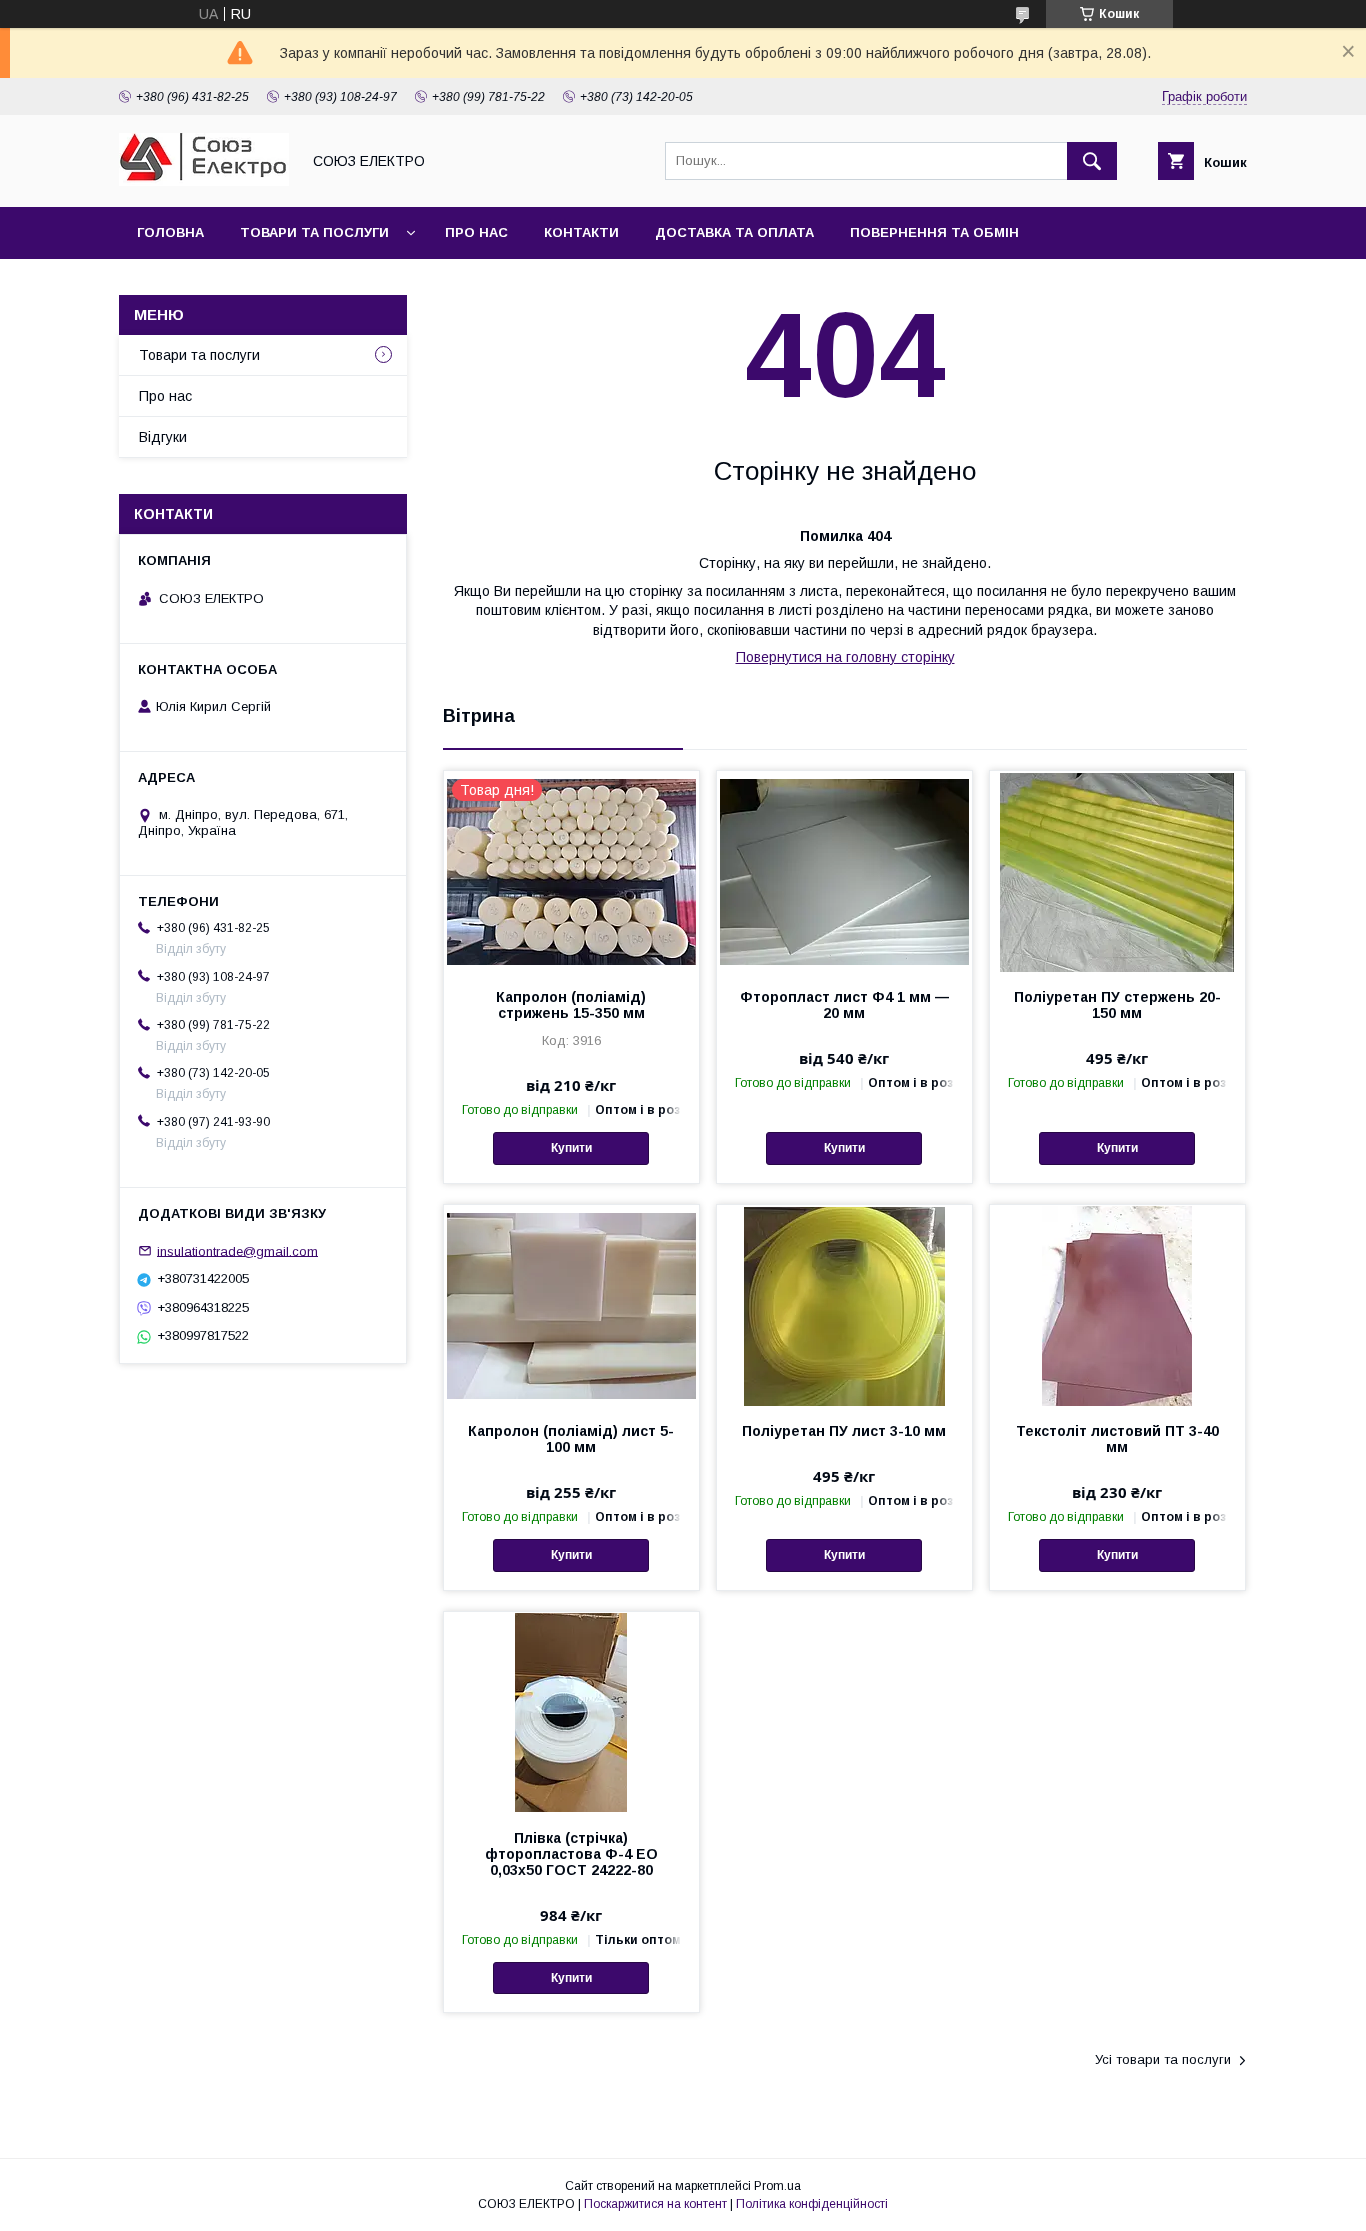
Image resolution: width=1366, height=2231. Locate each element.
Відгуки (163, 437)
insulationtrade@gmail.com (237, 1250)
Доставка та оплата (734, 232)
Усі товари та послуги (1163, 2059)
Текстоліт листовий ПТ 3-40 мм (1117, 1439)
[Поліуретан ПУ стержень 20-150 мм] (1117, 871)
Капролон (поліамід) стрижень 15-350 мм (571, 1005)
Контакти (581, 232)
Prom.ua (777, 2186)
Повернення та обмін (934, 232)
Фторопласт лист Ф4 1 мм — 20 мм (844, 1005)
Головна (170, 232)
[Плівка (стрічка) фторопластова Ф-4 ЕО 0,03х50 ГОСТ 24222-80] (571, 1712)
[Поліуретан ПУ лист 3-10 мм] (844, 1305)
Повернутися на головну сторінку (845, 657)
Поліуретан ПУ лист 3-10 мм (844, 1431)
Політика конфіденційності (812, 2204)
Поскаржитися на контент (655, 2204)
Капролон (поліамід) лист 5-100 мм (571, 1439)
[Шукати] (1092, 161)
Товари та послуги (314, 232)
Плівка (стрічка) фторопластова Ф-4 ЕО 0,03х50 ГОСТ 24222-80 (571, 1854)
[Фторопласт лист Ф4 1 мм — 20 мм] (844, 871)
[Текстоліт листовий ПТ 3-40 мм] (1117, 1305)
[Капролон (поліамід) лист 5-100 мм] (571, 1305)
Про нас (476, 232)
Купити (571, 1148)
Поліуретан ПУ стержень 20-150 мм (1117, 1005)
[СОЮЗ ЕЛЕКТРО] (204, 181)
